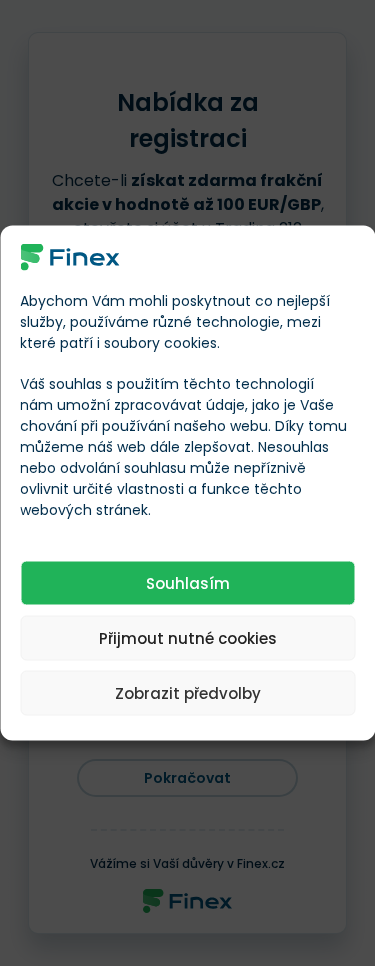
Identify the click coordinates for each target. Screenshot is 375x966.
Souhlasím (188, 582)
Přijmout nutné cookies (188, 637)
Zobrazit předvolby (188, 692)
